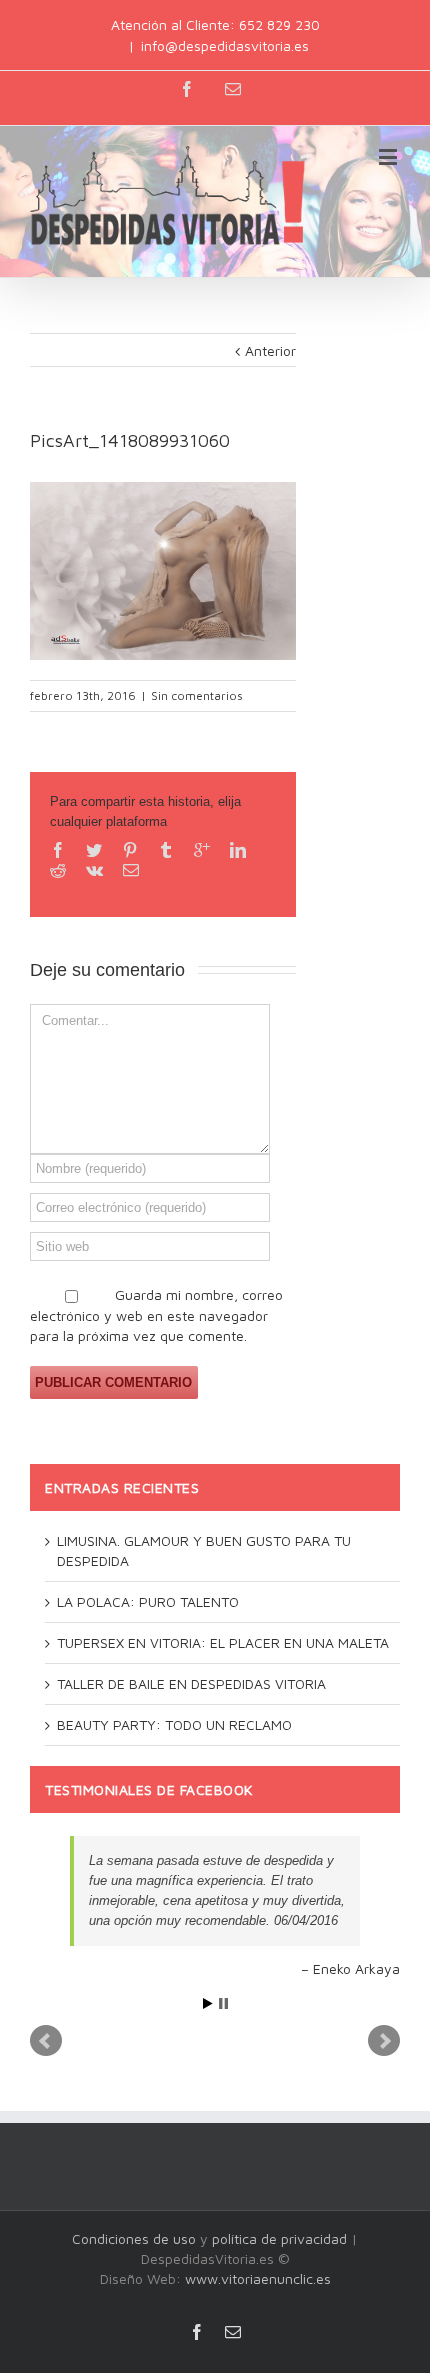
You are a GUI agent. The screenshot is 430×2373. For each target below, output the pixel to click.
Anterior (270, 350)
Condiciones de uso (134, 2238)
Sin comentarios (197, 695)
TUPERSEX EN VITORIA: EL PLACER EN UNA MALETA (223, 1642)
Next (384, 2041)
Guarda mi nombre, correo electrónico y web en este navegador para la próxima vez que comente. (156, 1315)
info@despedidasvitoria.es (225, 45)
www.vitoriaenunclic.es (258, 2278)
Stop (223, 2003)
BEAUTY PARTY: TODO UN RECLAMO (174, 1724)
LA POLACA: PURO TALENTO (148, 1601)
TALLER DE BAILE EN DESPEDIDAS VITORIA (191, 1683)
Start (208, 2003)
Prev (46, 2041)
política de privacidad (279, 2238)
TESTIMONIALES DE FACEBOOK (149, 1789)
